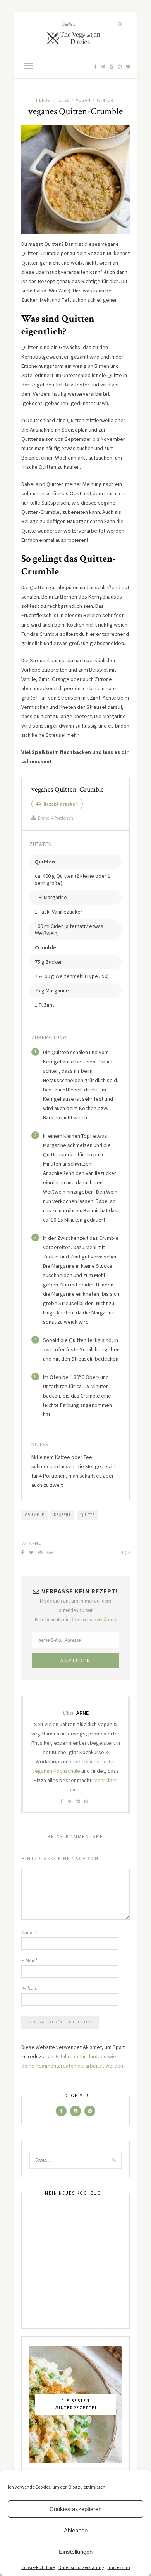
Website (29, 1989)
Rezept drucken (60, 804)
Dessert (62, 1515)
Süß (64, 100)
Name (29, 1933)
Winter (105, 100)
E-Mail (29, 1961)
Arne (35, 1543)
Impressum (119, 2567)
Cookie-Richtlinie (38, 2567)
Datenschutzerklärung (81, 2567)
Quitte (88, 1515)
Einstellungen (76, 2552)
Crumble (35, 1515)
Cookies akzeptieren (75, 2509)
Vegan (83, 100)
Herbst (44, 100)
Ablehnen (76, 2530)
